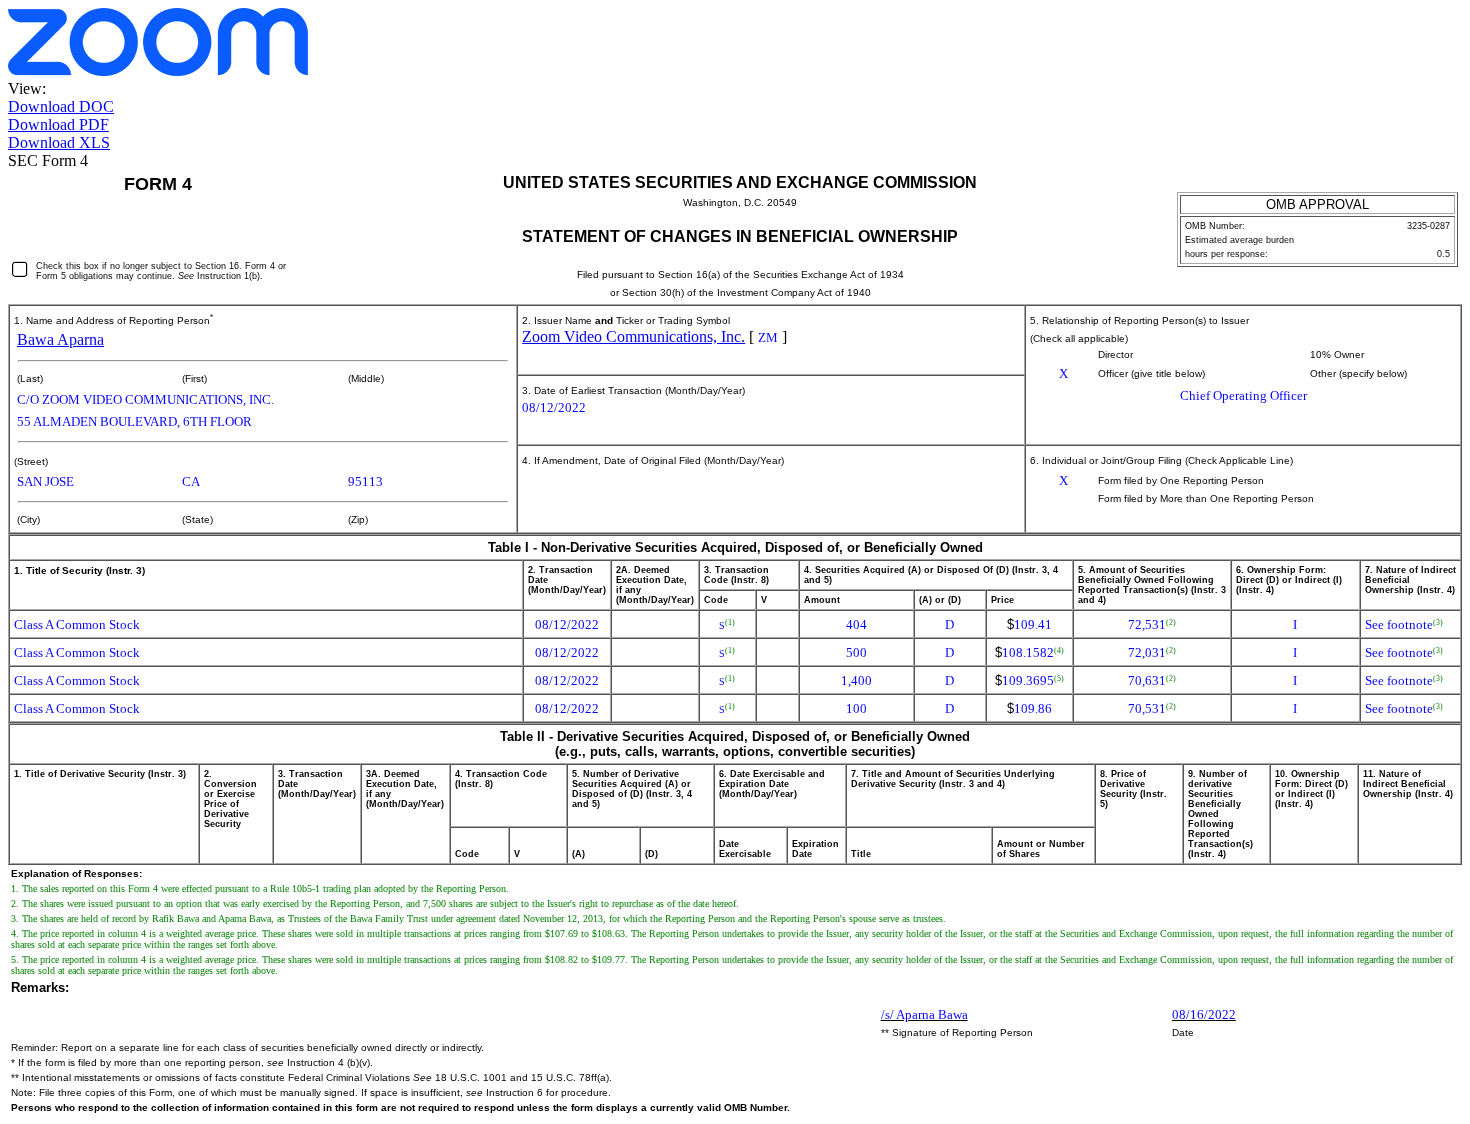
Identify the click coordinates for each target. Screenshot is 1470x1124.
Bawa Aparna (60, 339)
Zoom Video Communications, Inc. (633, 336)
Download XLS (59, 142)
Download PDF (58, 124)
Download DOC (61, 106)
